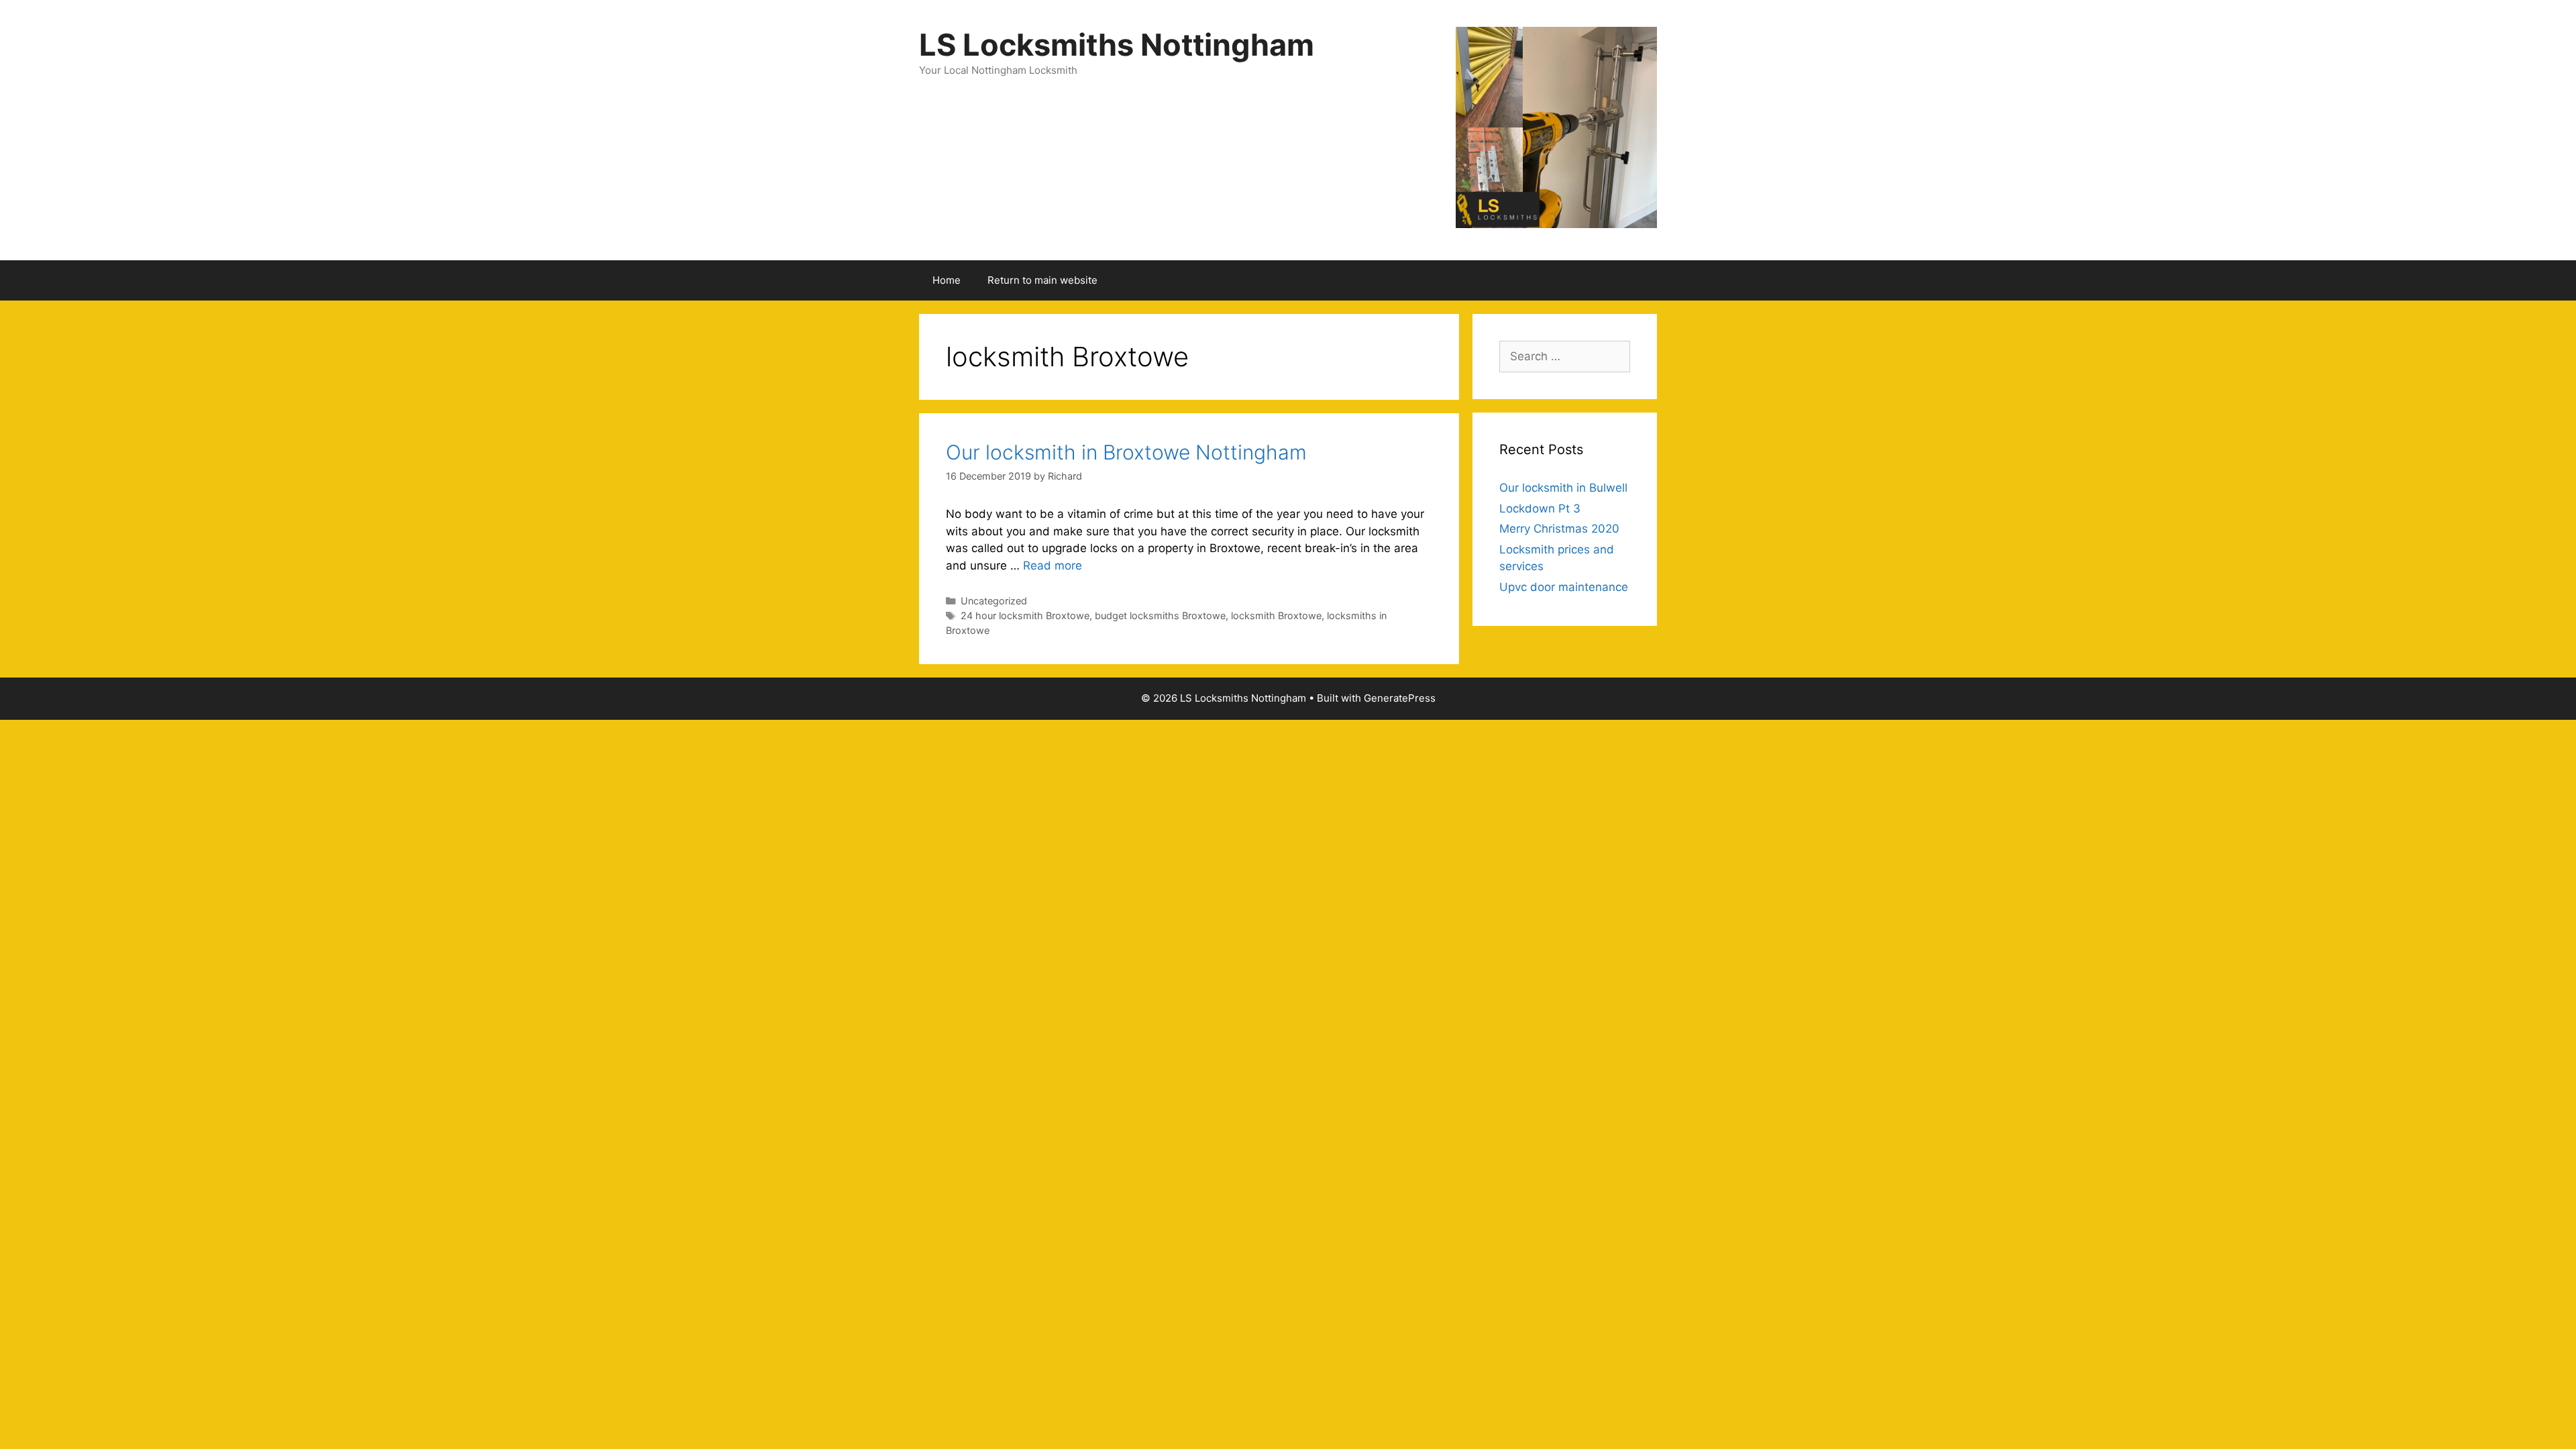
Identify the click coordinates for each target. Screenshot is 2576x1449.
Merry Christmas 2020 (1559, 529)
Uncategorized (994, 601)
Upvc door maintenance (1564, 587)
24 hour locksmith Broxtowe (1025, 615)
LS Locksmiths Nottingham (1117, 45)
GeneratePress (1400, 698)
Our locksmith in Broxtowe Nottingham (1126, 452)
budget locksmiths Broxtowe (1160, 615)
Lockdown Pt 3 (1540, 508)
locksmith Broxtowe (1276, 615)
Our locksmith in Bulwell (1563, 488)
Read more (1053, 566)
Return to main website (1042, 280)
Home (947, 280)
